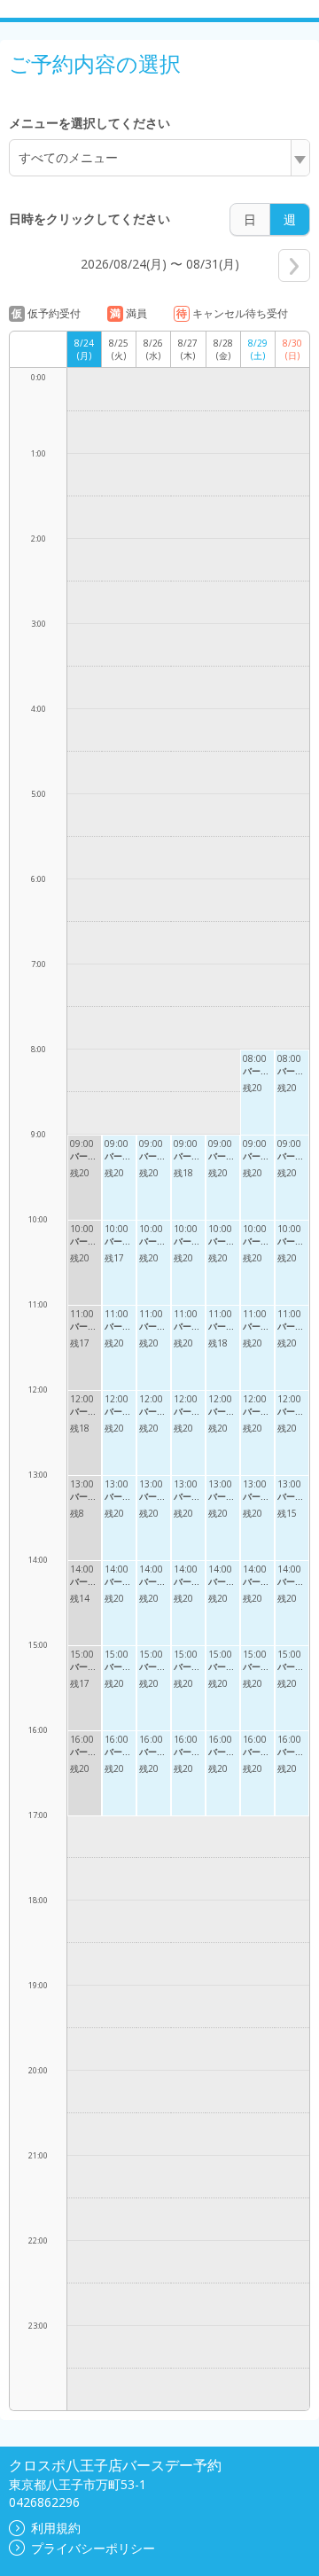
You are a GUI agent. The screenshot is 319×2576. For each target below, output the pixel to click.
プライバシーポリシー (93, 2548)
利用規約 (56, 2528)
